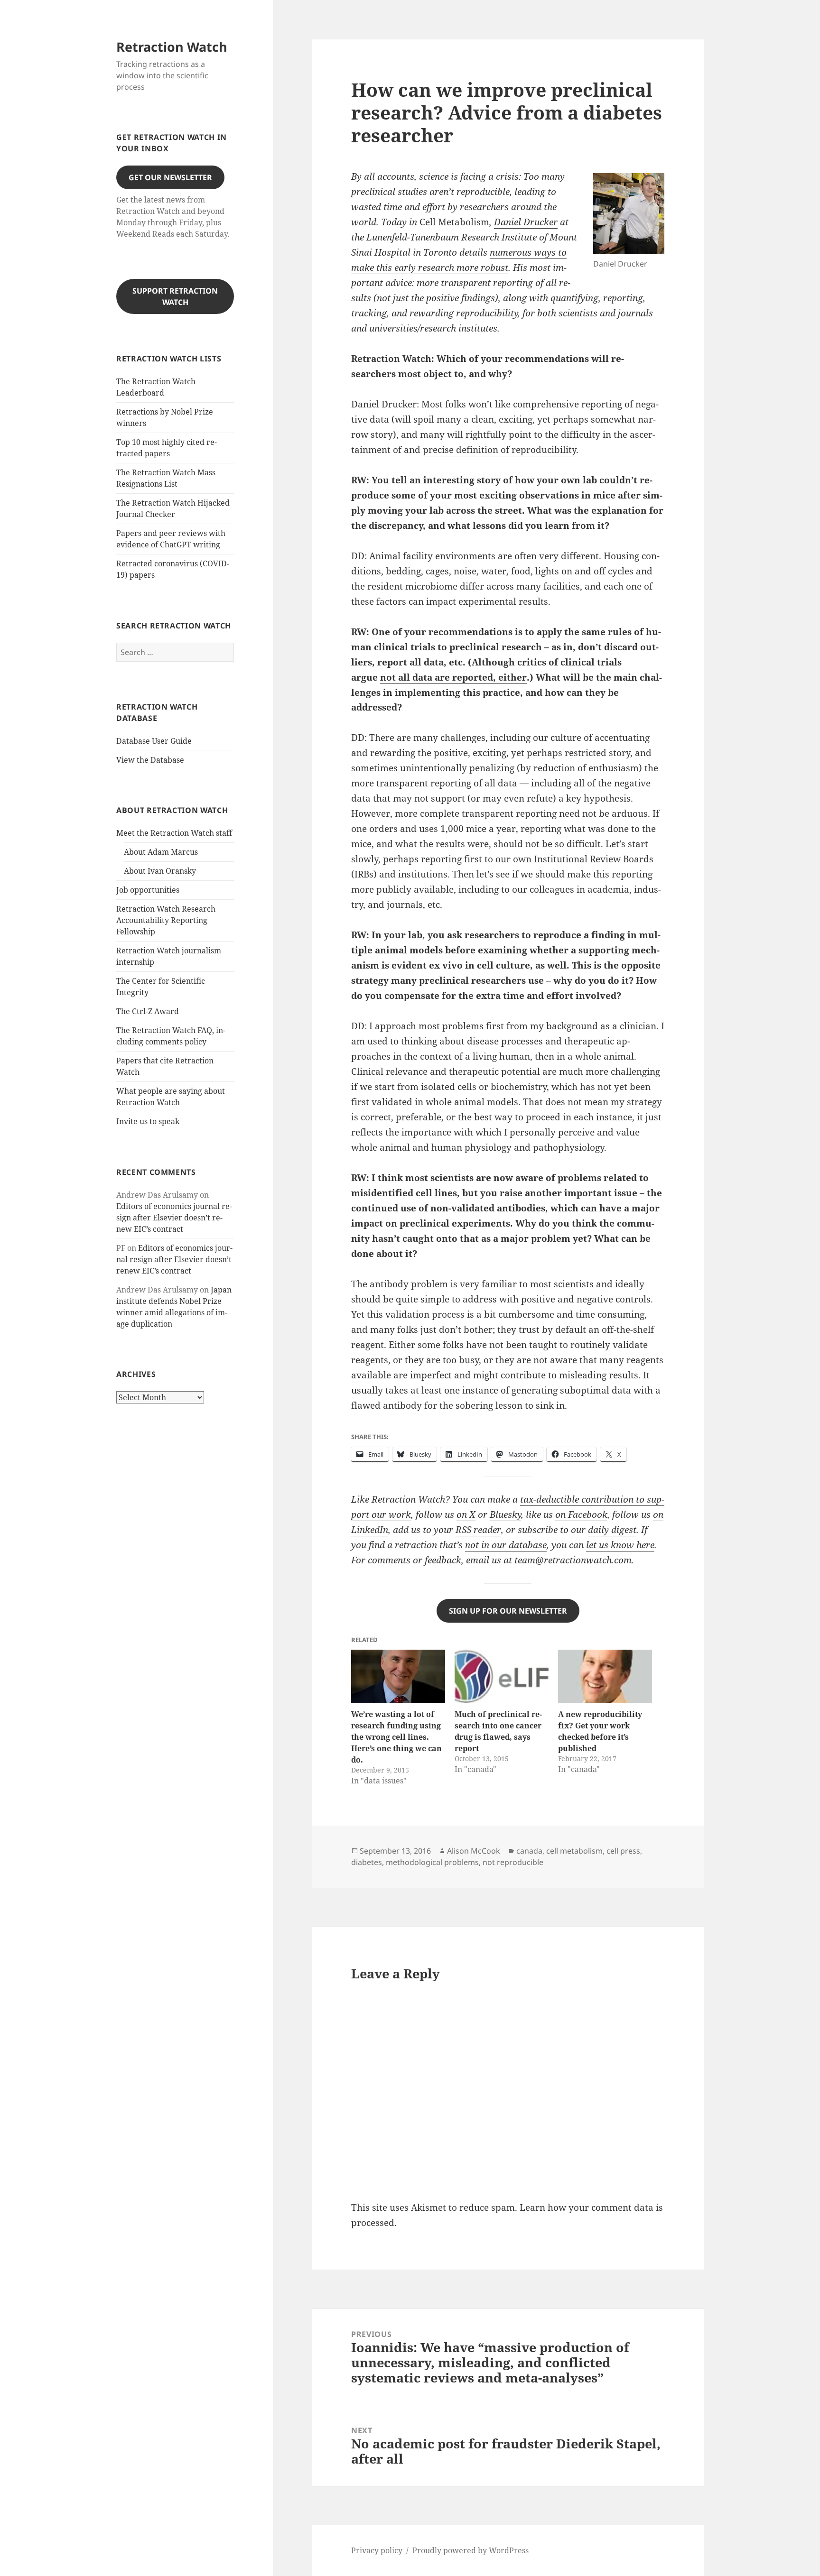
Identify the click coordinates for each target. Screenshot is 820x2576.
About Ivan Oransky (160, 871)
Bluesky (505, 1514)
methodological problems (432, 1862)
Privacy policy (377, 2550)
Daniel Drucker (526, 222)
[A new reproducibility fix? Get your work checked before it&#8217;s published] (605, 1676)
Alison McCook (474, 1851)
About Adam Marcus (161, 852)
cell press (623, 1851)
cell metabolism (574, 1851)
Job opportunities (148, 890)
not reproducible (513, 1862)
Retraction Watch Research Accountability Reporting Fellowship (166, 920)
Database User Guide (154, 741)
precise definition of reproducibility (499, 450)
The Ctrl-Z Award (148, 1011)
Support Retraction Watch (175, 296)
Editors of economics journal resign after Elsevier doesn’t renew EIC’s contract (174, 1218)
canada (529, 1851)
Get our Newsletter (170, 177)
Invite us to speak (148, 1121)
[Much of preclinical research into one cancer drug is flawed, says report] (502, 1676)
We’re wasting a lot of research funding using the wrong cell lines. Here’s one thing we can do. (396, 1737)
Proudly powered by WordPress (471, 2550)
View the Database (150, 760)
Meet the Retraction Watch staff (174, 833)
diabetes (367, 1862)
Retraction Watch (172, 47)
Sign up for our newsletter (508, 1611)
